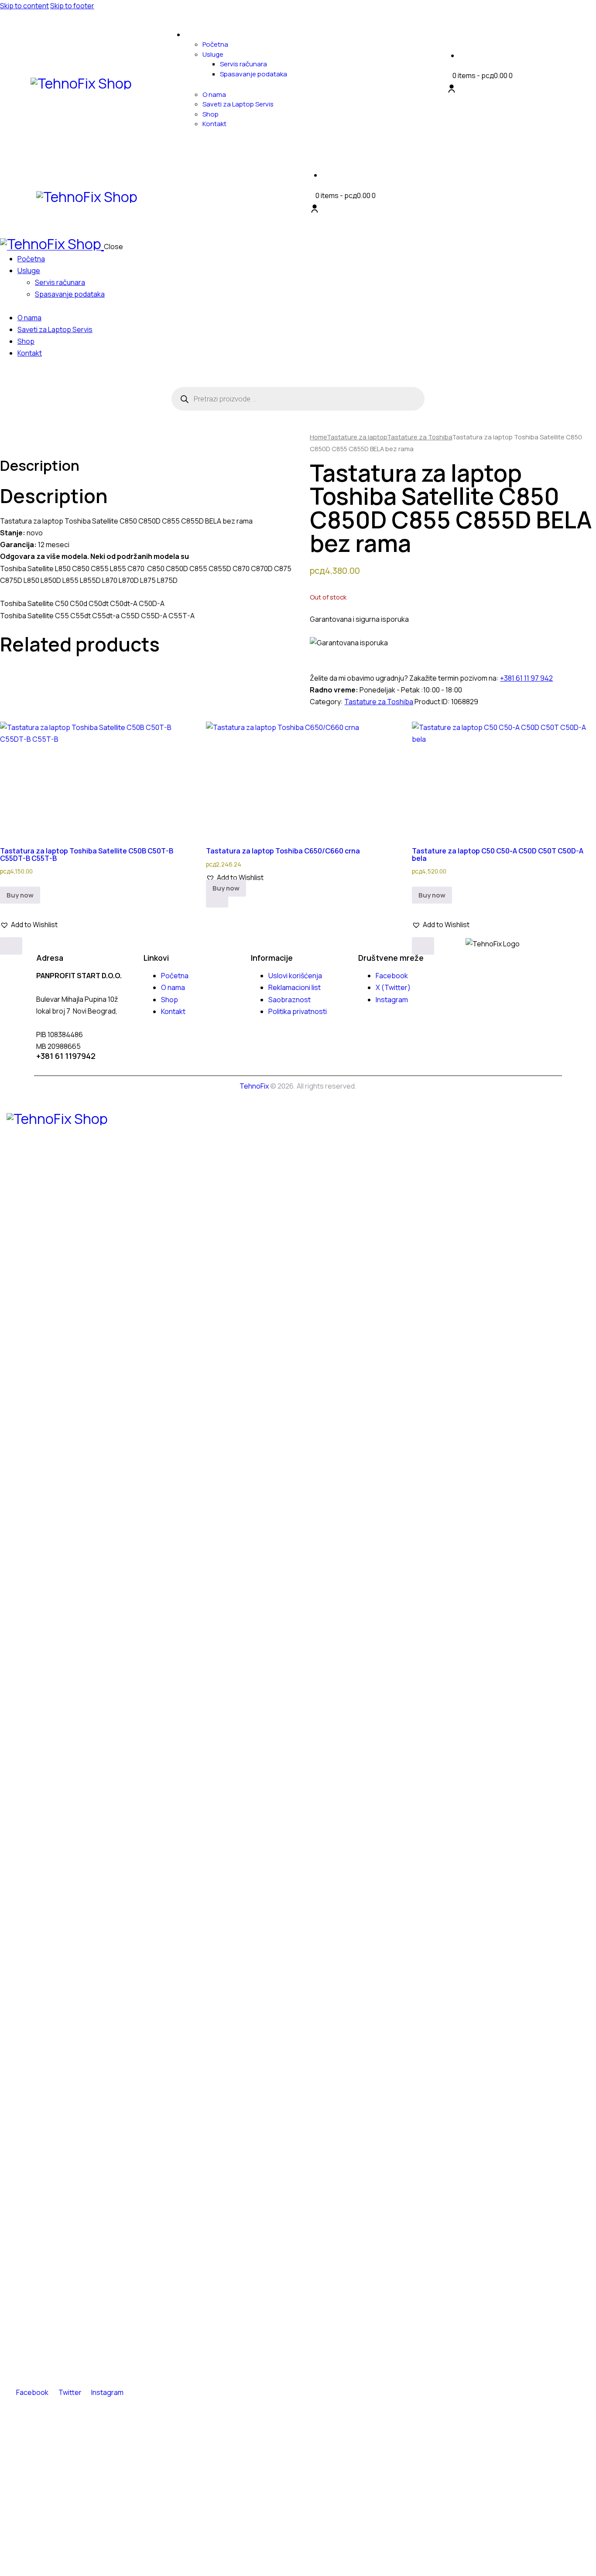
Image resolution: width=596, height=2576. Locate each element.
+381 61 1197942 (66, 1056)
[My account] (452, 89)
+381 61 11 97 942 (526, 678)
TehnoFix (254, 1086)
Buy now (20, 895)
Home (318, 437)
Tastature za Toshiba (420, 437)
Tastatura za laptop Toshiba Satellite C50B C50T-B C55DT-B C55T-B (87, 854)
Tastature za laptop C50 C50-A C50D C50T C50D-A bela (498, 854)
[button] (29, 925)
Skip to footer (72, 6)
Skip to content (24, 6)
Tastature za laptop (357, 437)
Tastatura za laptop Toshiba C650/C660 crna (283, 851)
